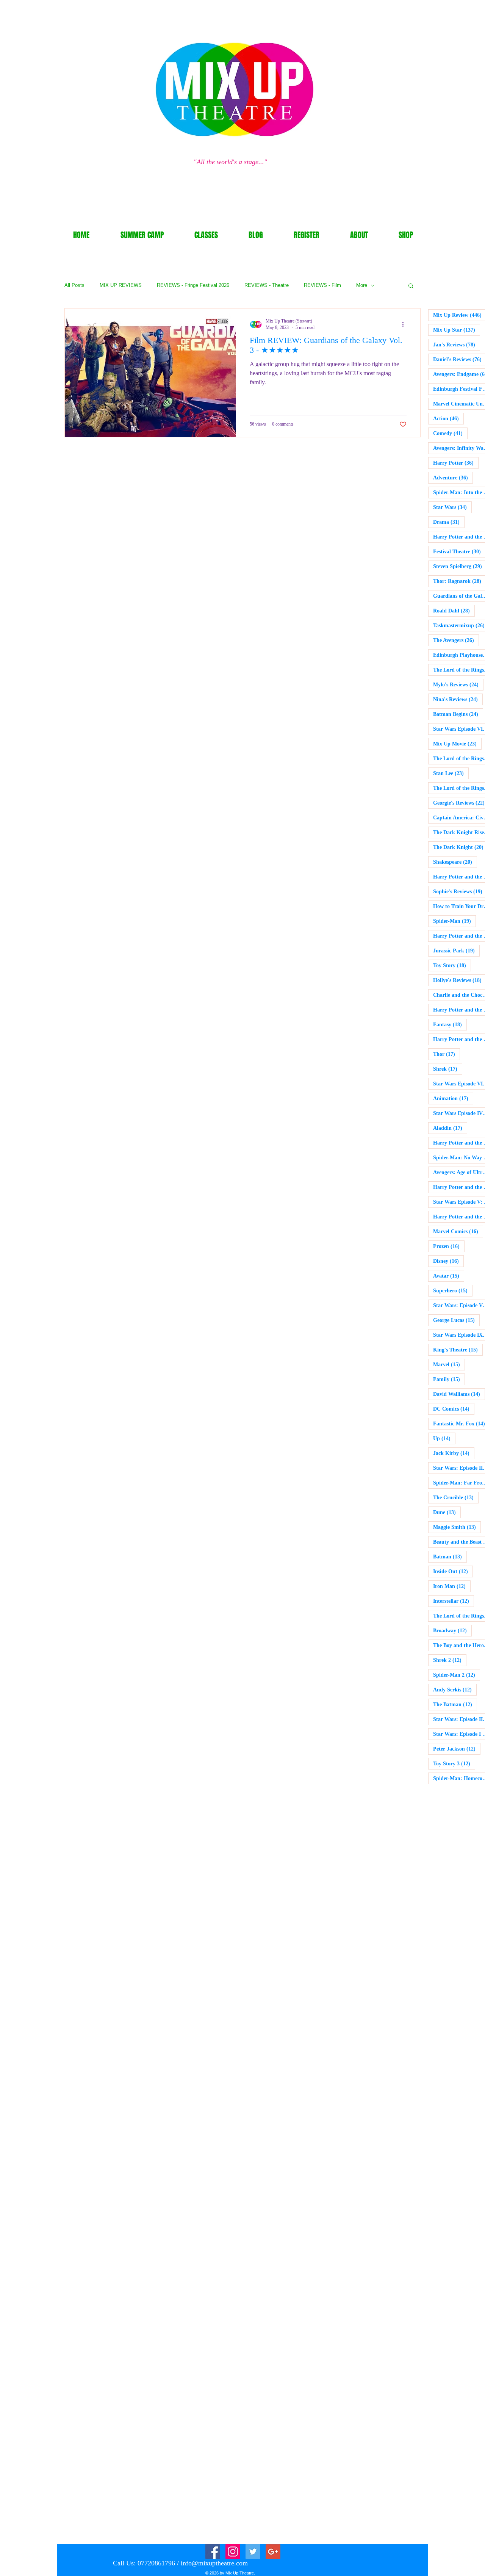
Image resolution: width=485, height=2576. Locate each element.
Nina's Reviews (458, 699)
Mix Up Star (457, 330)
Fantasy (450, 1024)
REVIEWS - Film (322, 285)
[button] (411, 286)
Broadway (452, 1630)
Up (444, 1438)
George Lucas (456, 1320)
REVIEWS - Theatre (267, 285)
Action (448, 418)
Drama (449, 522)
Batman (450, 1557)
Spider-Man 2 (457, 1675)
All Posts (74, 285)
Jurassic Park (456, 951)
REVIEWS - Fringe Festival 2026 (193, 285)
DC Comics (454, 1409)
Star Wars (452, 507)
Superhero (453, 1290)
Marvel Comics (458, 1231)
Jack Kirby (454, 1453)
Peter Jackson (457, 1749)
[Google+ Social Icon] (273, 2552)
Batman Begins (458, 714)
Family (449, 1379)
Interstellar (454, 1601)
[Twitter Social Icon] (253, 2552)
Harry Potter (456, 463)
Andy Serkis (455, 1690)
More (362, 285)
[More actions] (405, 324)
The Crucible (456, 1497)
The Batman (455, 1704)
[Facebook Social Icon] (213, 2552)
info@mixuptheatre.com (214, 2563)
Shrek (448, 1069)
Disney (448, 1261)
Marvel (449, 1364)
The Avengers (456, 640)
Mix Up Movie (457, 744)
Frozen (449, 1246)
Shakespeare (455, 862)
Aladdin (450, 1128)
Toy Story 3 (454, 1763)
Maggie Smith (457, 1527)
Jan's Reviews (457, 345)
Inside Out (453, 1571)
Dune (447, 1512)
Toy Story (452, 965)
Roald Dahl (454, 611)
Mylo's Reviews (458, 684)
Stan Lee (451, 773)
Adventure (453, 478)
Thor (447, 1054)
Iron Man (452, 1586)
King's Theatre (458, 1350)
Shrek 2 (450, 1660)
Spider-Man (454, 921)
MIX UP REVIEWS (121, 285)
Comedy (450, 433)
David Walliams (459, 1394)
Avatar (449, 1276)
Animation (453, 1098)
